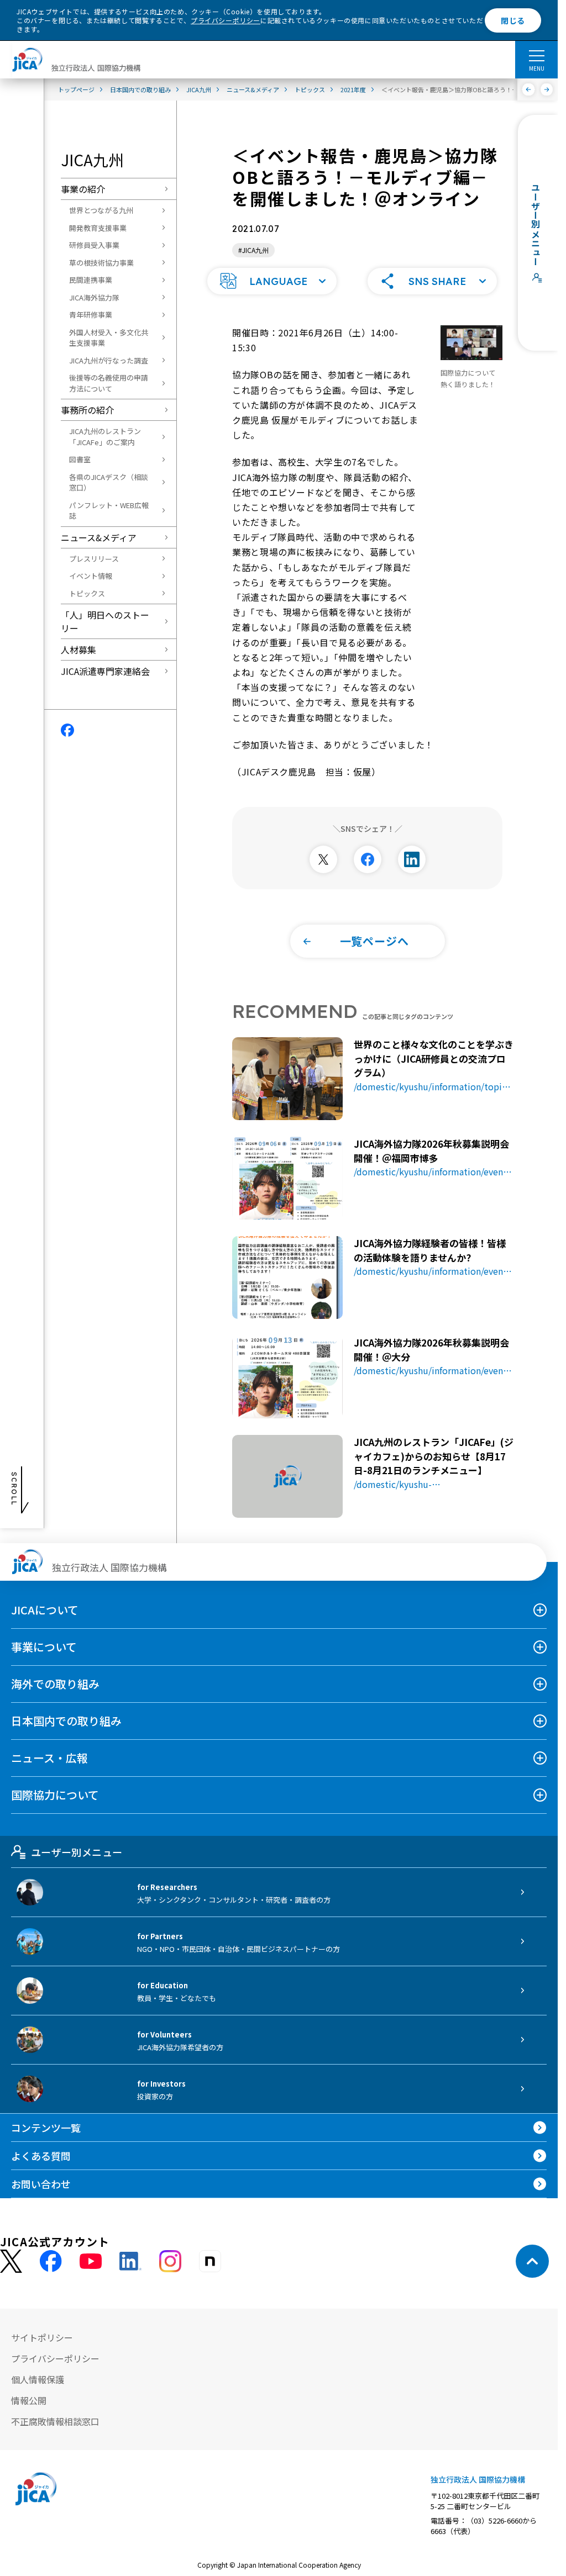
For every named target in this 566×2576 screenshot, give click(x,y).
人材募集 (78, 650)
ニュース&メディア (99, 537)
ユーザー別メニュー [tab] (77, 1852)
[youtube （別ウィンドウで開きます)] (91, 2261)
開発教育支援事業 (98, 228)
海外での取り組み (55, 1684)
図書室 (80, 459)
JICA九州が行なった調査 (109, 360)
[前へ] (529, 89)
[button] (272, 281)
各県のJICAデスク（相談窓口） (109, 482)
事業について (44, 1647)
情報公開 (29, 2400)
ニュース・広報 (49, 1758)
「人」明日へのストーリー (105, 621)
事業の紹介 (83, 189)
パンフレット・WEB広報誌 (109, 511)
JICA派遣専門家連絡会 (105, 671)
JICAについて (45, 1610)
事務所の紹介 (87, 410)
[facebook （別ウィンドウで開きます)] (51, 2261)
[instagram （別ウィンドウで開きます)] (170, 2261)
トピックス (87, 593)
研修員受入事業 (94, 245)
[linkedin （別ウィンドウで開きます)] (130, 2261)
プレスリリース (94, 559)
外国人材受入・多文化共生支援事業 (109, 338)
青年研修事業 (91, 315)
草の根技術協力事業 (101, 263)
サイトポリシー (42, 2337)
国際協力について (55, 1795)
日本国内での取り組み (66, 1721)
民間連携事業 (91, 280)
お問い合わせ (41, 2184)
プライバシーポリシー (226, 20)
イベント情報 (91, 576)
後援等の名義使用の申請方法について (109, 383)
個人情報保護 (38, 2379)
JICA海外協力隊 (94, 297)
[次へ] (547, 89)
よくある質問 (41, 2156)
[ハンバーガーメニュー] (536, 55)
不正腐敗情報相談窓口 (55, 2421)
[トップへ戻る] (532, 2261)
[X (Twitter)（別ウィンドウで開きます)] (11, 2261)
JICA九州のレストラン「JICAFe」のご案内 (105, 437)
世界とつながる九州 (101, 210)
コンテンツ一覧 (46, 2128)
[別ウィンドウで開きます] (323, 859)
